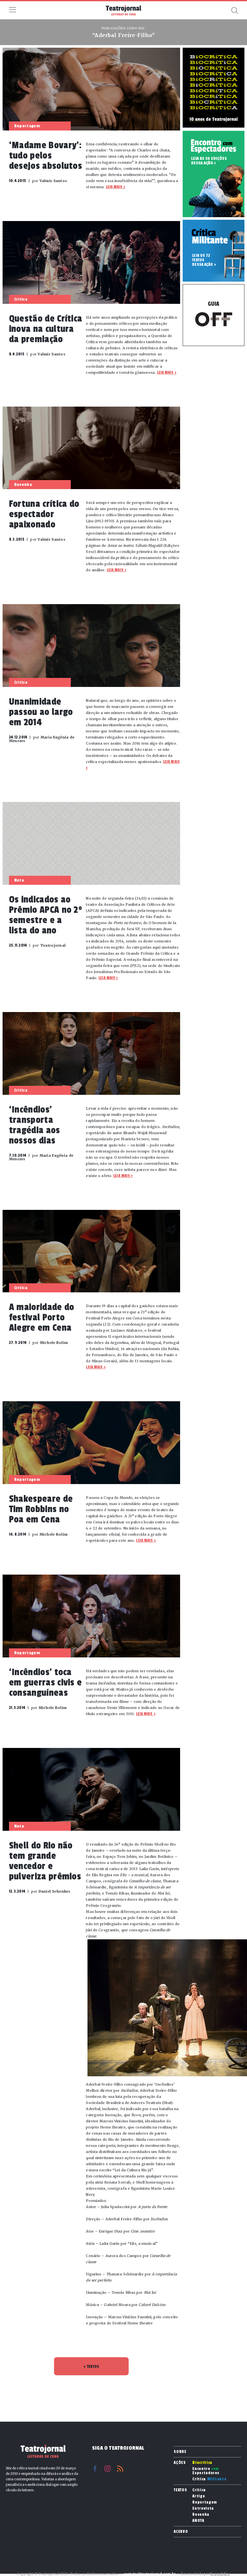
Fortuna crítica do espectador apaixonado (44, 514)
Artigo (199, 2496)
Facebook (95, 2469)
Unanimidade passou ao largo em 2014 (41, 712)
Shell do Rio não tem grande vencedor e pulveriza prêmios (45, 1861)
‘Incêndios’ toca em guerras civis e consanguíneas (46, 1683)
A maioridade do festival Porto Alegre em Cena (42, 1317)
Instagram (108, 2469)
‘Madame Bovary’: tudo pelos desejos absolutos (46, 156)
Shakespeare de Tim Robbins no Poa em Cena (41, 1509)
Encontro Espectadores (206, 2471)
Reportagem (205, 2502)
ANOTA (198, 2521)
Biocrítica (202, 2463)
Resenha (201, 2515)
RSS (120, 2469)
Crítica (209, 2479)
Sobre (180, 2452)
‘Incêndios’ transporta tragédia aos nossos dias (35, 1125)
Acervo (181, 2532)
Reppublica (220, 2574)
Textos (180, 2490)
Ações (180, 2463)
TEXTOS (91, 2367)
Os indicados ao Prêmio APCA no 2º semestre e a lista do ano (46, 915)
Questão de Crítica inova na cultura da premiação (46, 329)
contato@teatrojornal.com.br (150, 2574)
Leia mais (114, 187)
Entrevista (203, 2508)
